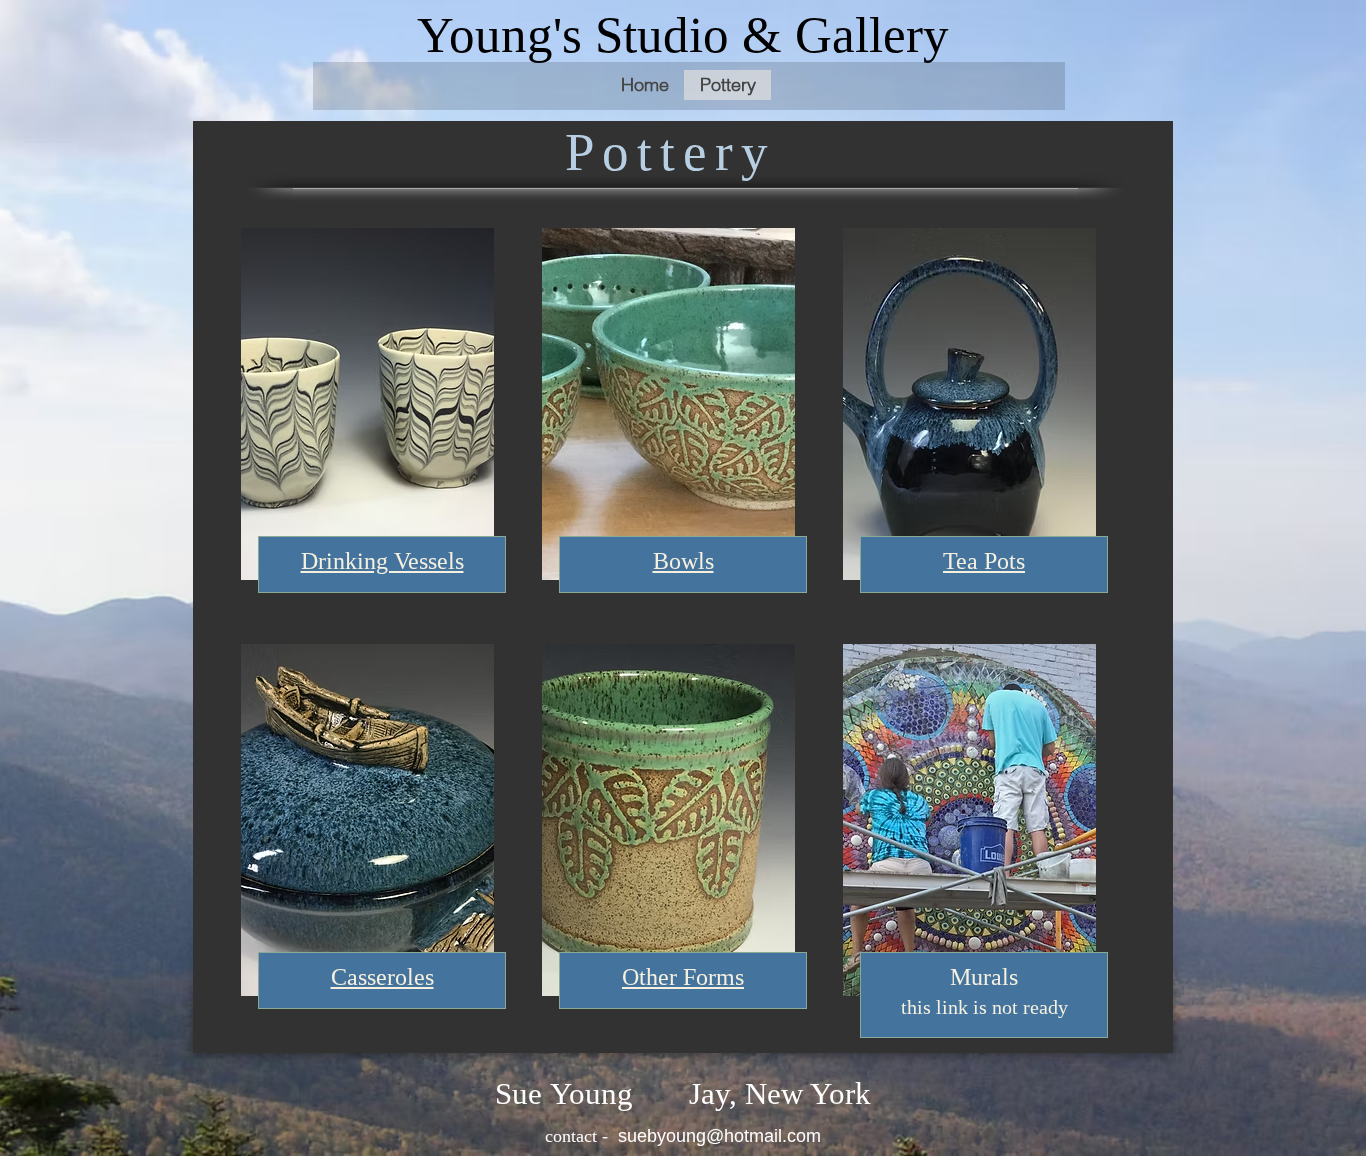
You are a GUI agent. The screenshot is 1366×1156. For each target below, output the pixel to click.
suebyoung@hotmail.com (719, 1136)
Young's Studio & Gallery (683, 35)
